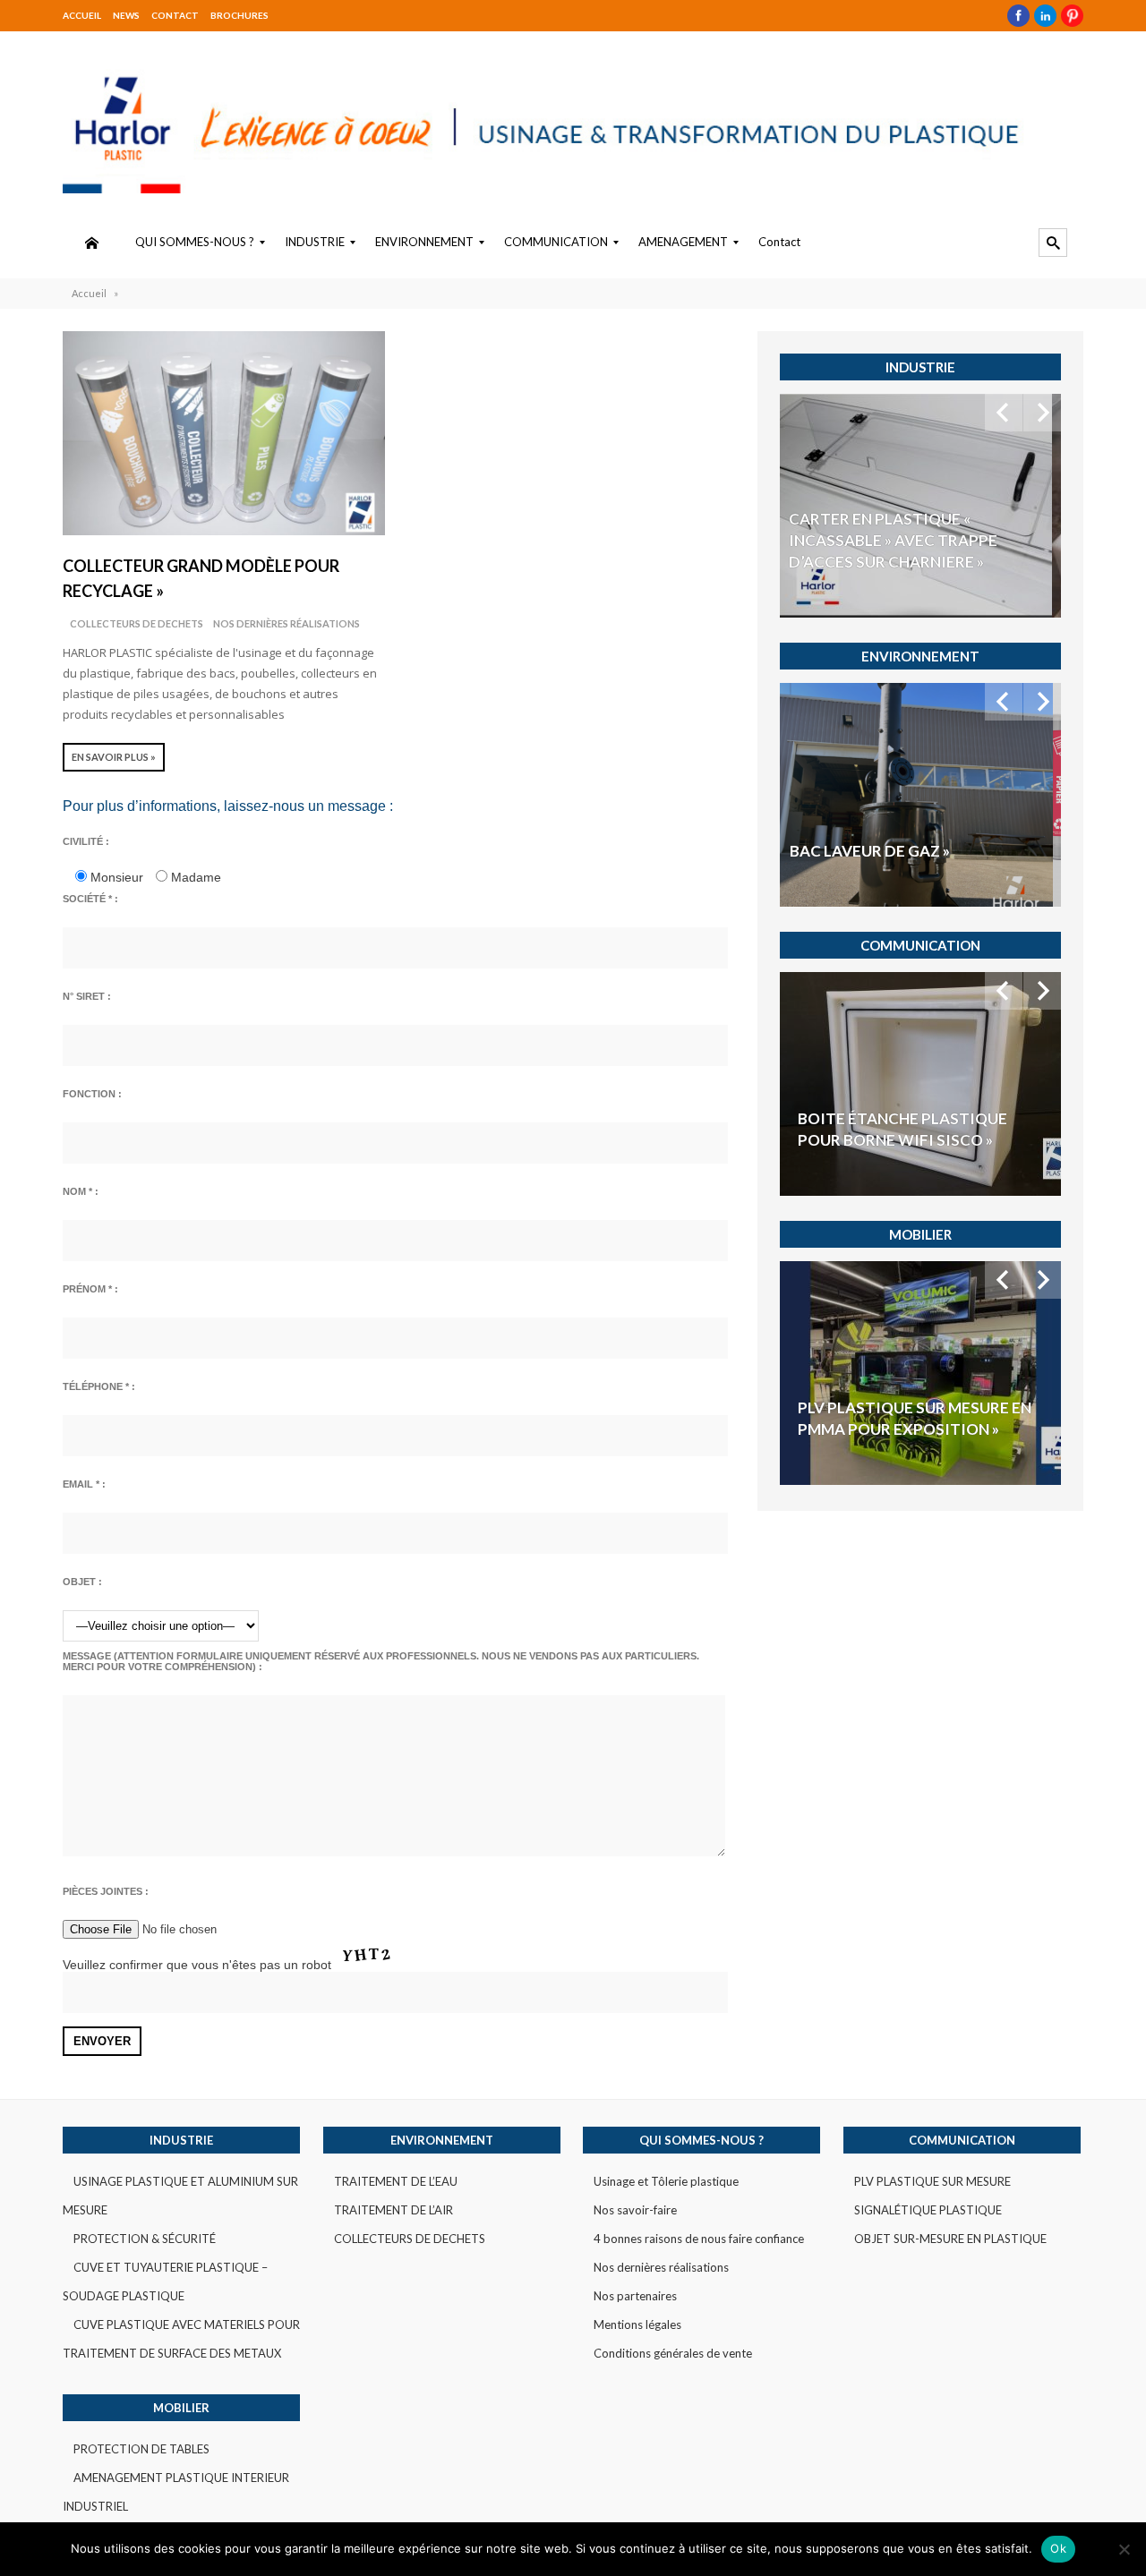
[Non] (1124, 2549)
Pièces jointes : (106, 1891)
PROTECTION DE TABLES (141, 2449)
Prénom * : (90, 1289)
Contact (175, 15)
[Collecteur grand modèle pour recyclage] (224, 433)
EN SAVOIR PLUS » (114, 757)
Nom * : (81, 1191)
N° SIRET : (87, 996)
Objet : (82, 1582)
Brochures (239, 15)
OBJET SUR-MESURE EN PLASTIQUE (950, 2239)
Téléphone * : (99, 1386)
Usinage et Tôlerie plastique (666, 2181)
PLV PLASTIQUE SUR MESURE (932, 2181)
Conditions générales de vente (673, 2353)
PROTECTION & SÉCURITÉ (145, 2239)
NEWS (126, 15)
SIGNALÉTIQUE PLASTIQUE (928, 2210)
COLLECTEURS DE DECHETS (137, 623)
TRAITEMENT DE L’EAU (396, 2181)
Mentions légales (637, 2324)
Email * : (84, 1484)
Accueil (82, 15)
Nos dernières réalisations (286, 623)
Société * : (90, 899)
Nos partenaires (635, 2296)
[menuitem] (91, 243)
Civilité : (86, 841)
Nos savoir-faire (635, 2210)
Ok (1058, 2548)
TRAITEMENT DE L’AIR (393, 2210)
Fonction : (92, 1094)
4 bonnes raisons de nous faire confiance (699, 2239)
